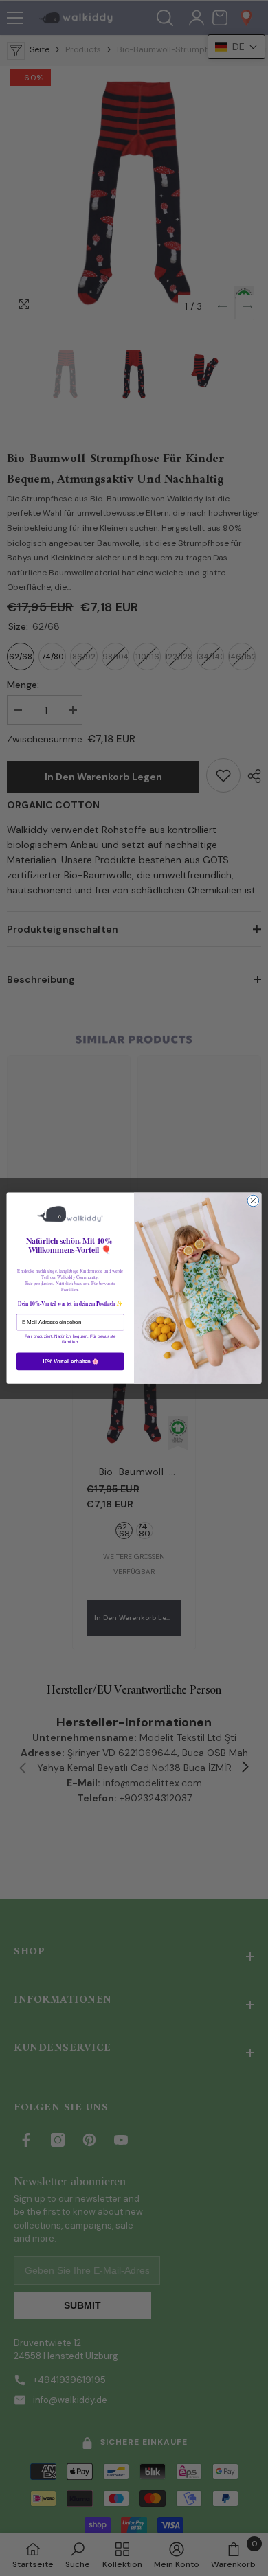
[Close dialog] (253, 1201)
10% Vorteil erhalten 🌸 (70, 1361)
